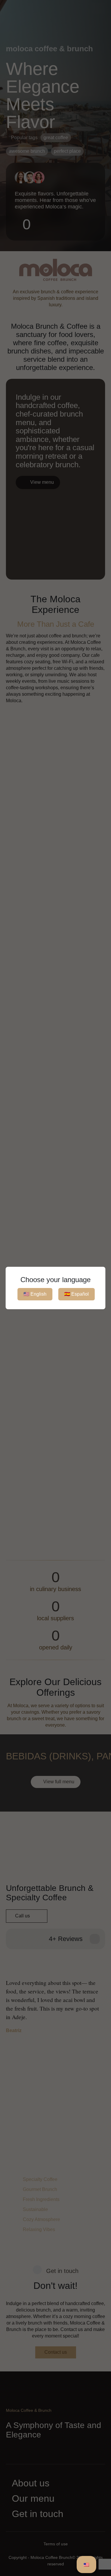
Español (77, 1294)
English (35, 1294)
